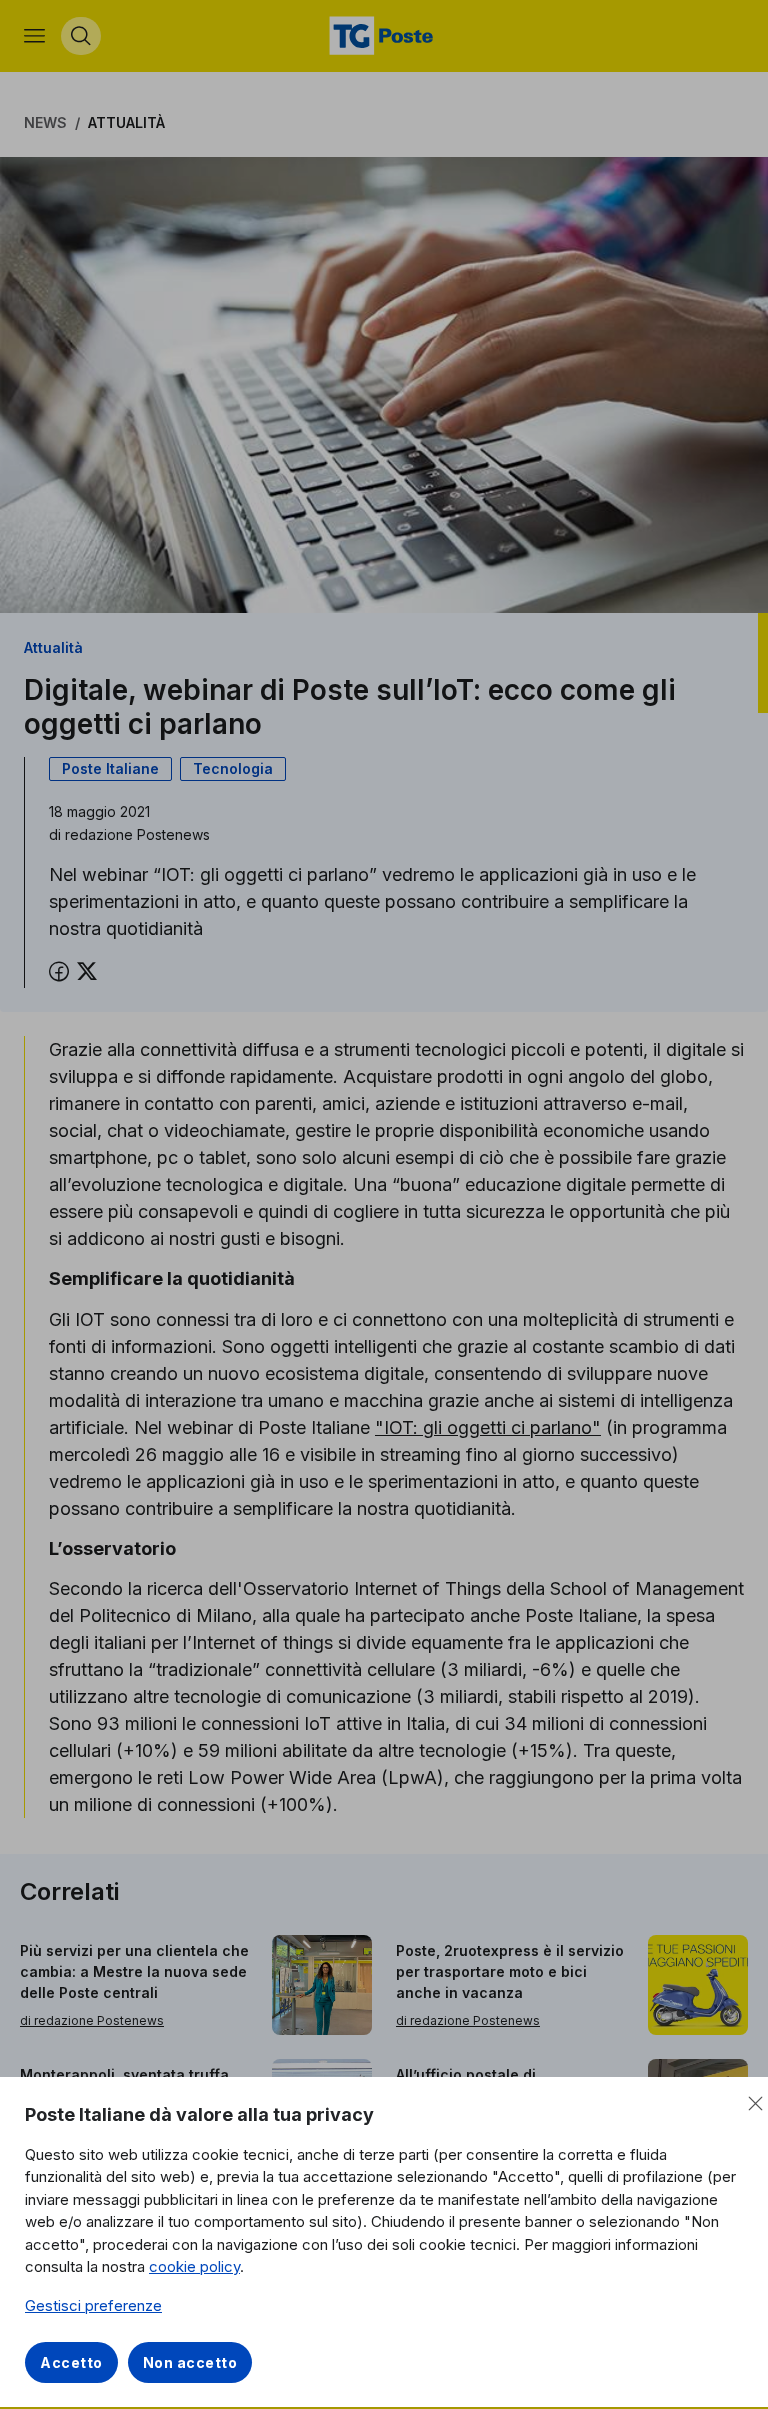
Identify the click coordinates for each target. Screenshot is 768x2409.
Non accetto (190, 2362)
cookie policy (194, 2266)
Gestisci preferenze (93, 2305)
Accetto (71, 2362)
